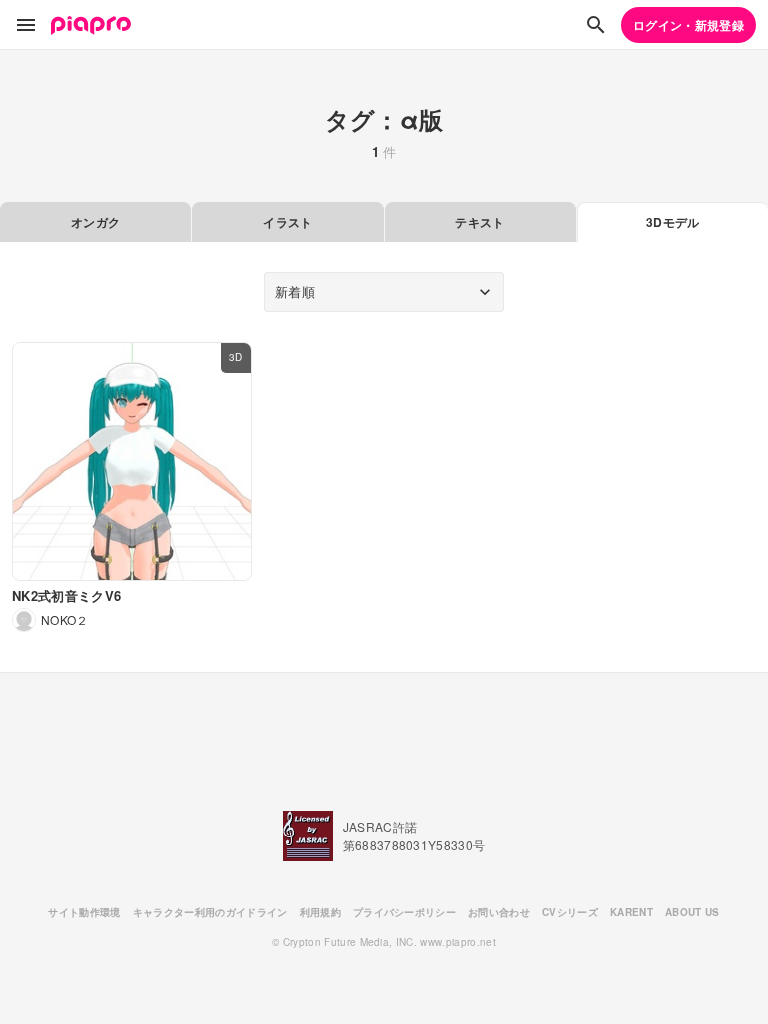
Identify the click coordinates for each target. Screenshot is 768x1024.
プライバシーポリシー (404, 912)
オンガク (95, 222)
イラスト (287, 222)
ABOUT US (692, 912)
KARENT (631, 912)
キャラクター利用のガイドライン (210, 912)
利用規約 (320, 912)
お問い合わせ (499, 912)
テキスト (479, 222)
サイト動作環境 (84, 912)
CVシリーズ (570, 912)
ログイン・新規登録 (688, 25)
